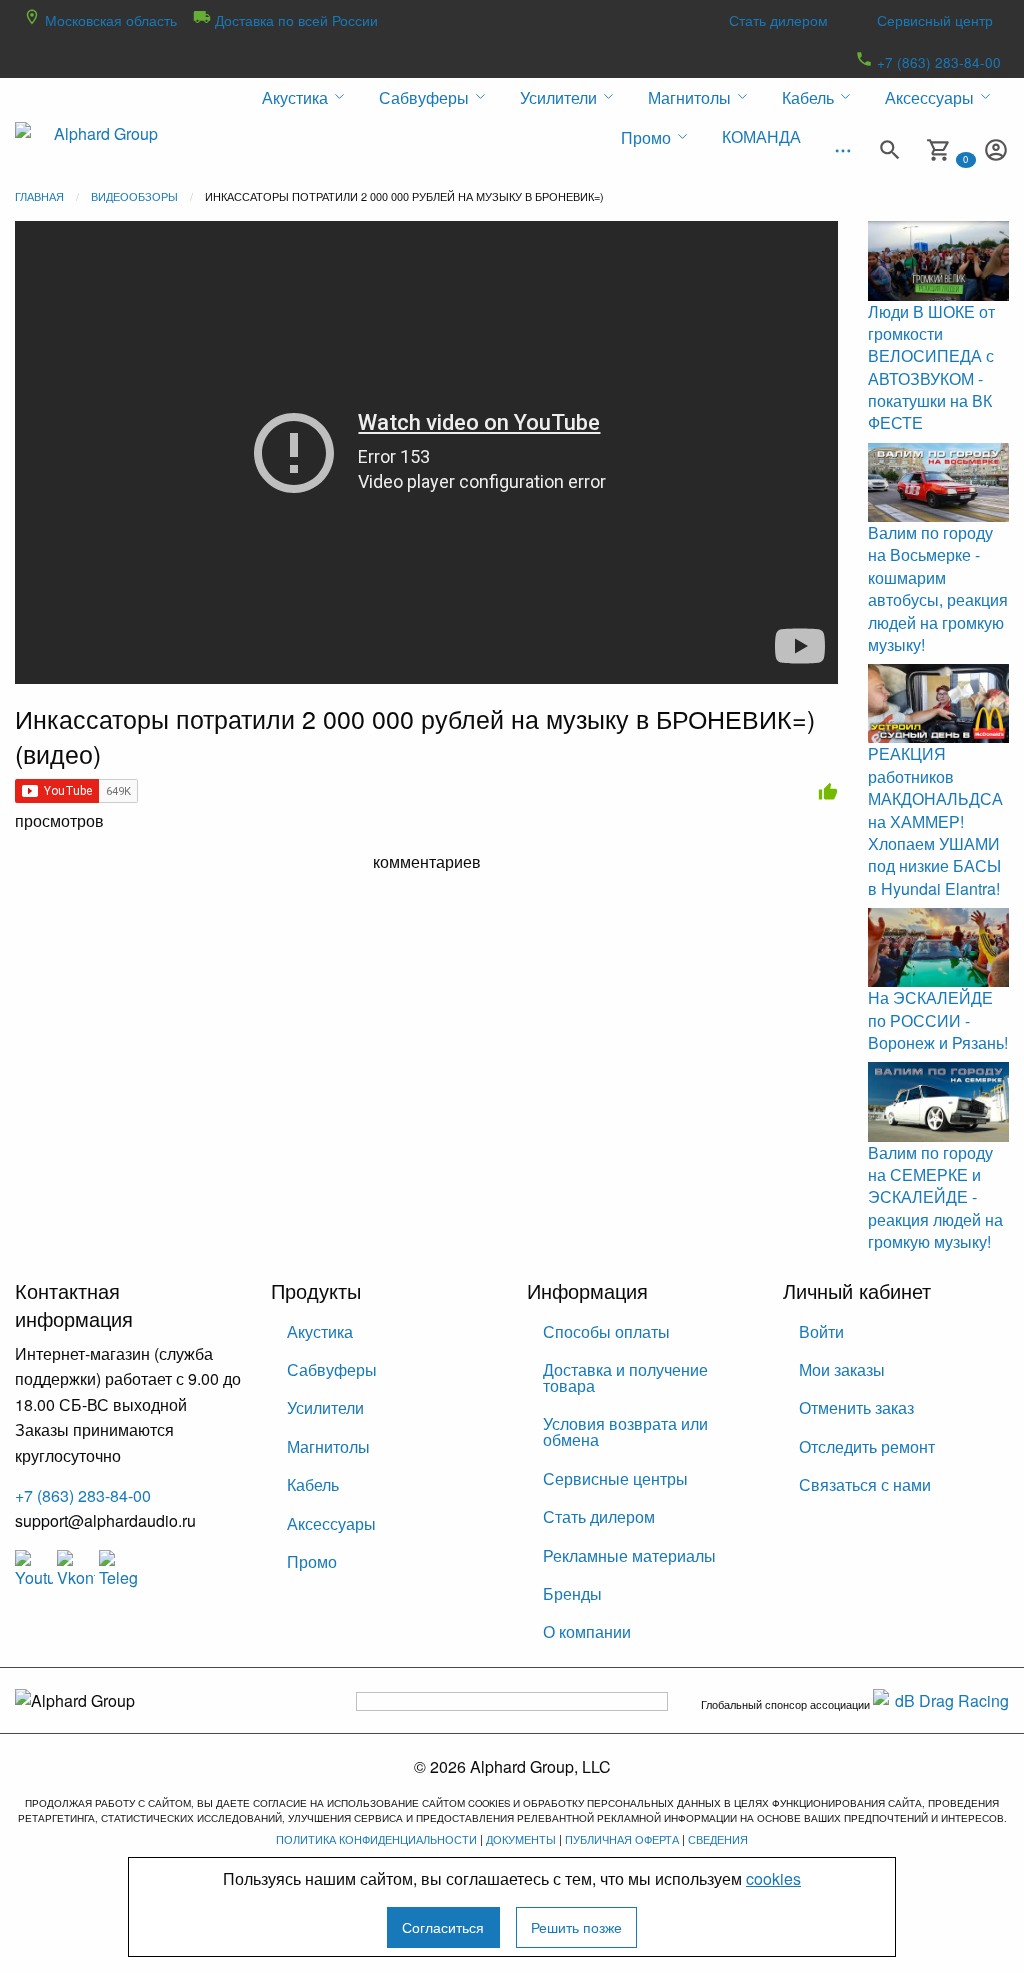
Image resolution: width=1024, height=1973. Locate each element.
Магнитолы (328, 1446)
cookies (773, 1878)
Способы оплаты (606, 1331)
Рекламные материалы (629, 1555)
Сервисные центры (615, 1478)
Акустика (320, 1331)
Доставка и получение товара (625, 1377)
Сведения (718, 1839)
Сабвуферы (332, 1369)
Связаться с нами (865, 1484)
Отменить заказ (856, 1407)
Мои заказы (842, 1369)
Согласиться (443, 1926)
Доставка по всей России (294, 20)
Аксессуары (331, 1523)
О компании (587, 1631)
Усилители (325, 1407)
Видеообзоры (134, 196)
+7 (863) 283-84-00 (937, 62)
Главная (39, 196)
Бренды (572, 1593)
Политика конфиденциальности (376, 1839)
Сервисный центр (935, 20)
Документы (521, 1839)
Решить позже (576, 1926)
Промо (312, 1561)
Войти (821, 1331)
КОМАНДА (761, 136)
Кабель (313, 1484)
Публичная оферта (622, 1839)
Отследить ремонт (867, 1446)
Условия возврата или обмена (625, 1431)
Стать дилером (778, 20)
